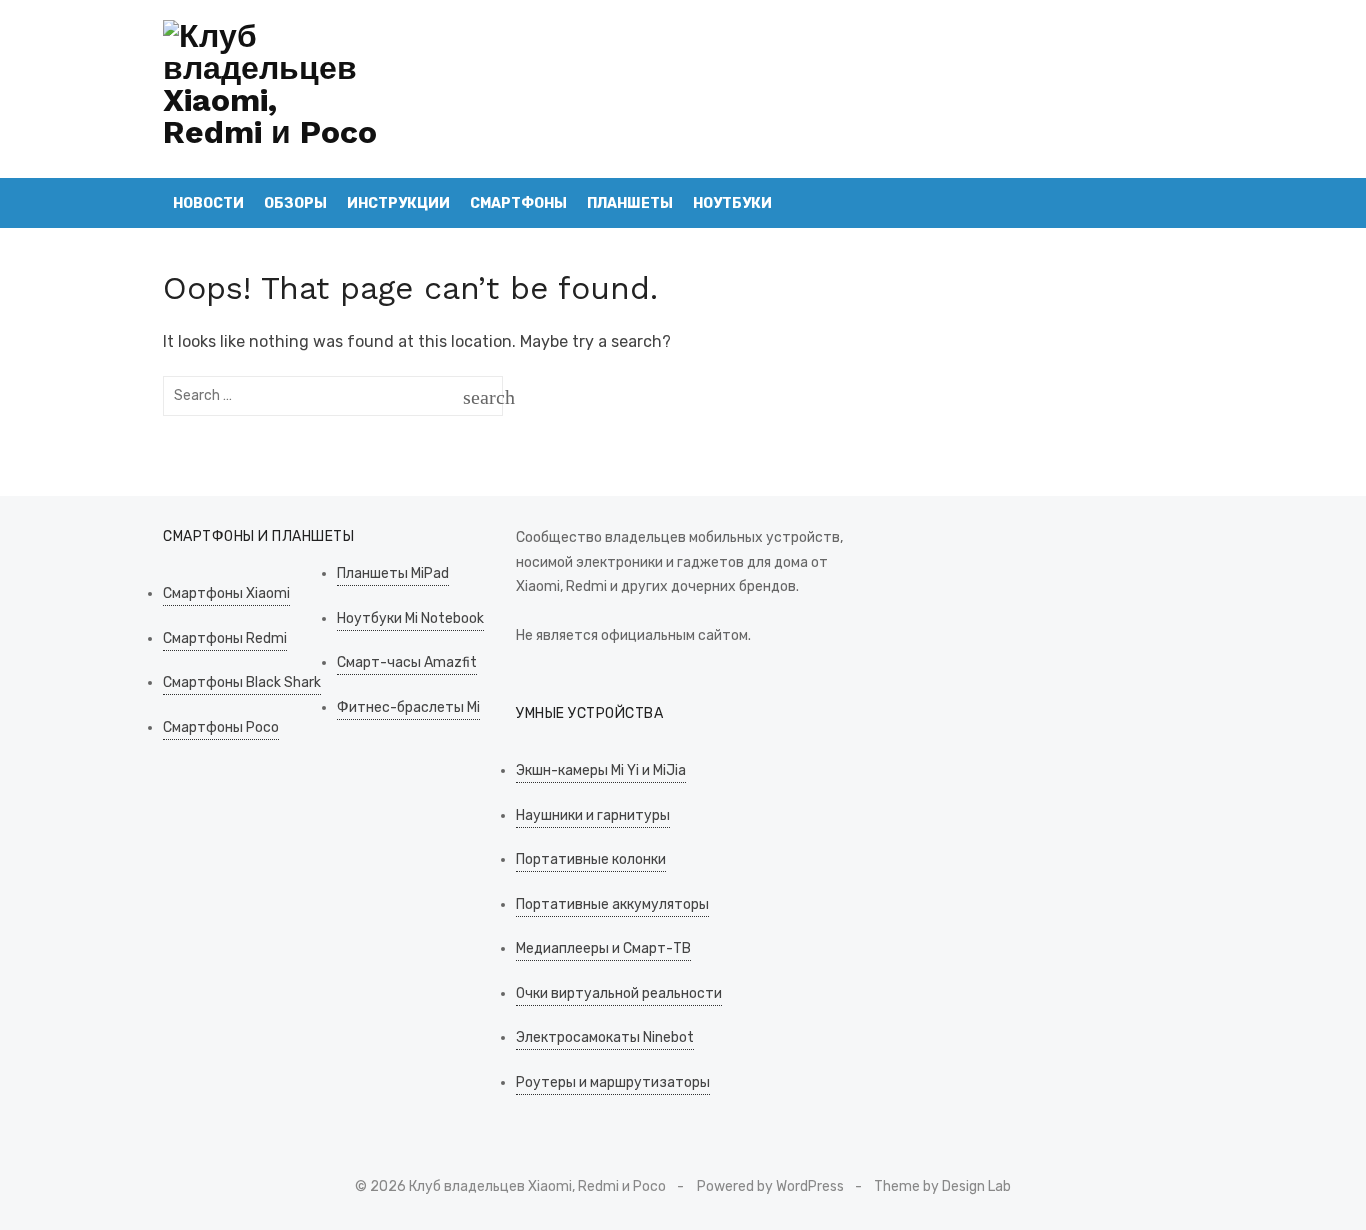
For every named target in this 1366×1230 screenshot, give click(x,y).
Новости (208, 203)
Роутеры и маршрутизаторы (613, 1082)
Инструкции (398, 203)
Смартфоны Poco (221, 727)
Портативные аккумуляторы (612, 904)
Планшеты (630, 203)
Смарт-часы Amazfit (407, 662)
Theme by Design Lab (942, 1186)
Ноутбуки (732, 203)
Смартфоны (518, 203)
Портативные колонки (591, 859)
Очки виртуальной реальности (619, 993)
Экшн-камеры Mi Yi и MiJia (601, 770)
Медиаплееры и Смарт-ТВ (603, 948)
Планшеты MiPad (393, 573)
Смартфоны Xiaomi (226, 593)
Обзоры (295, 203)
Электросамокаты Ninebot (605, 1037)
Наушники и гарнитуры (593, 815)
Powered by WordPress (770, 1186)
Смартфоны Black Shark (242, 682)
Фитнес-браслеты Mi (408, 707)
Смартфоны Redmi (225, 638)
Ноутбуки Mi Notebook (410, 618)
